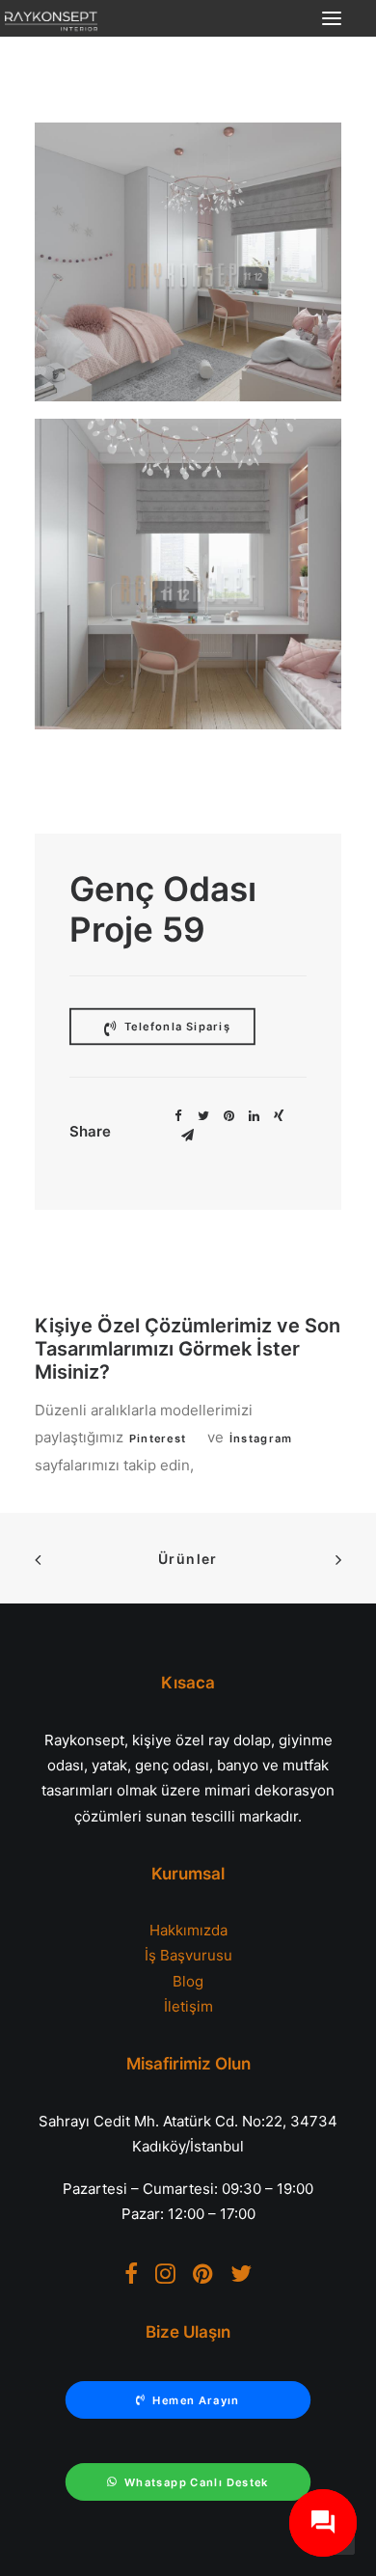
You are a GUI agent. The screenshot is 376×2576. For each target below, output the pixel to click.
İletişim (188, 2006)
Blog (188, 1981)
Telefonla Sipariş (175, 1027)
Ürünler (188, 1559)
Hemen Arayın (196, 2400)
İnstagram (260, 1439)
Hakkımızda (188, 1930)
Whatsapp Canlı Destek (197, 2482)
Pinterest (158, 1439)
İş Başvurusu (188, 1955)
